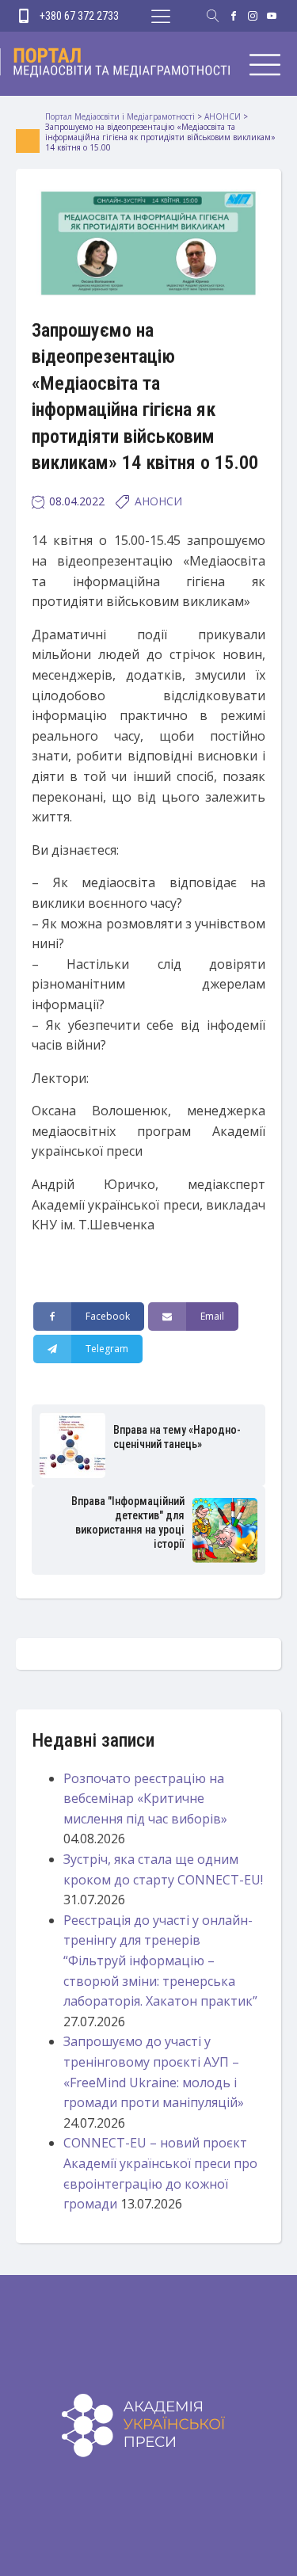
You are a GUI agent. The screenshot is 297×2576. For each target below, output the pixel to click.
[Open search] (213, 16)
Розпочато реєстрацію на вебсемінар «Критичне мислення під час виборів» (145, 1799)
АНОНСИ (158, 501)
